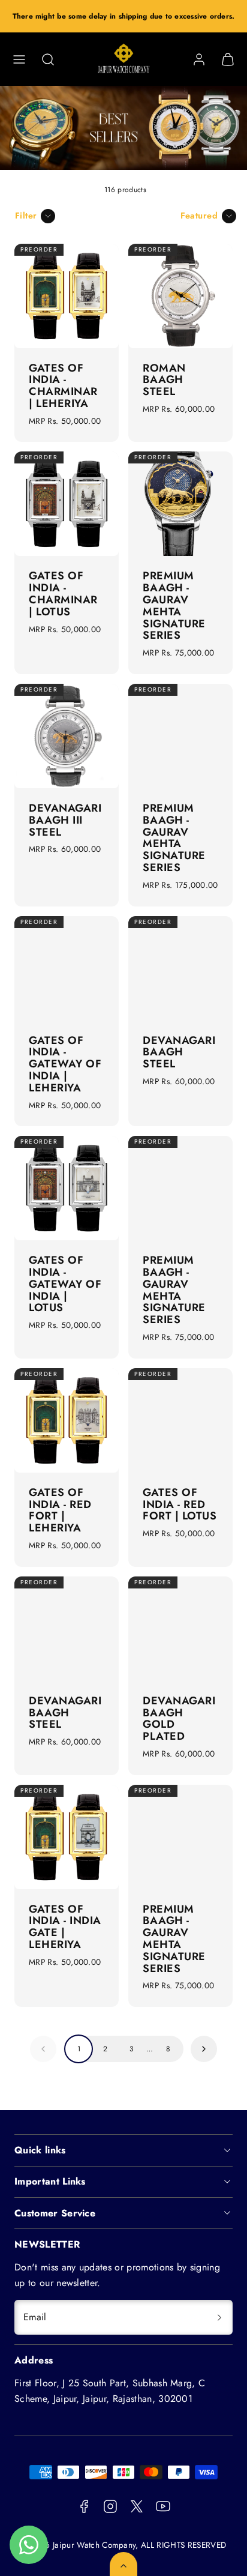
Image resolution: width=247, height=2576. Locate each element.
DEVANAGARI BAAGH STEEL (179, 1052)
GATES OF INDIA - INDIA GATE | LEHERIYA (65, 1927)
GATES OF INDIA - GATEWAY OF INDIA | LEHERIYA (65, 1064)
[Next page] (204, 2049)
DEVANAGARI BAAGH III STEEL (65, 820)
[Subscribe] (219, 2317)
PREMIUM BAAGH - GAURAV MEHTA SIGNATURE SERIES (174, 605)
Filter (26, 216)
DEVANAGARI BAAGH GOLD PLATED (179, 1718)
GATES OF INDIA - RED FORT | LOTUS (180, 1504)
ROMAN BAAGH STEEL (164, 380)
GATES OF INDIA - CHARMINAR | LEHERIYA (63, 386)
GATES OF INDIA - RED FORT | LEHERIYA (60, 1510)
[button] (19, 59)
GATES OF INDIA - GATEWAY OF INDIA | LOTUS (65, 1284)
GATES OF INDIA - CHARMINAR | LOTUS (63, 593)
